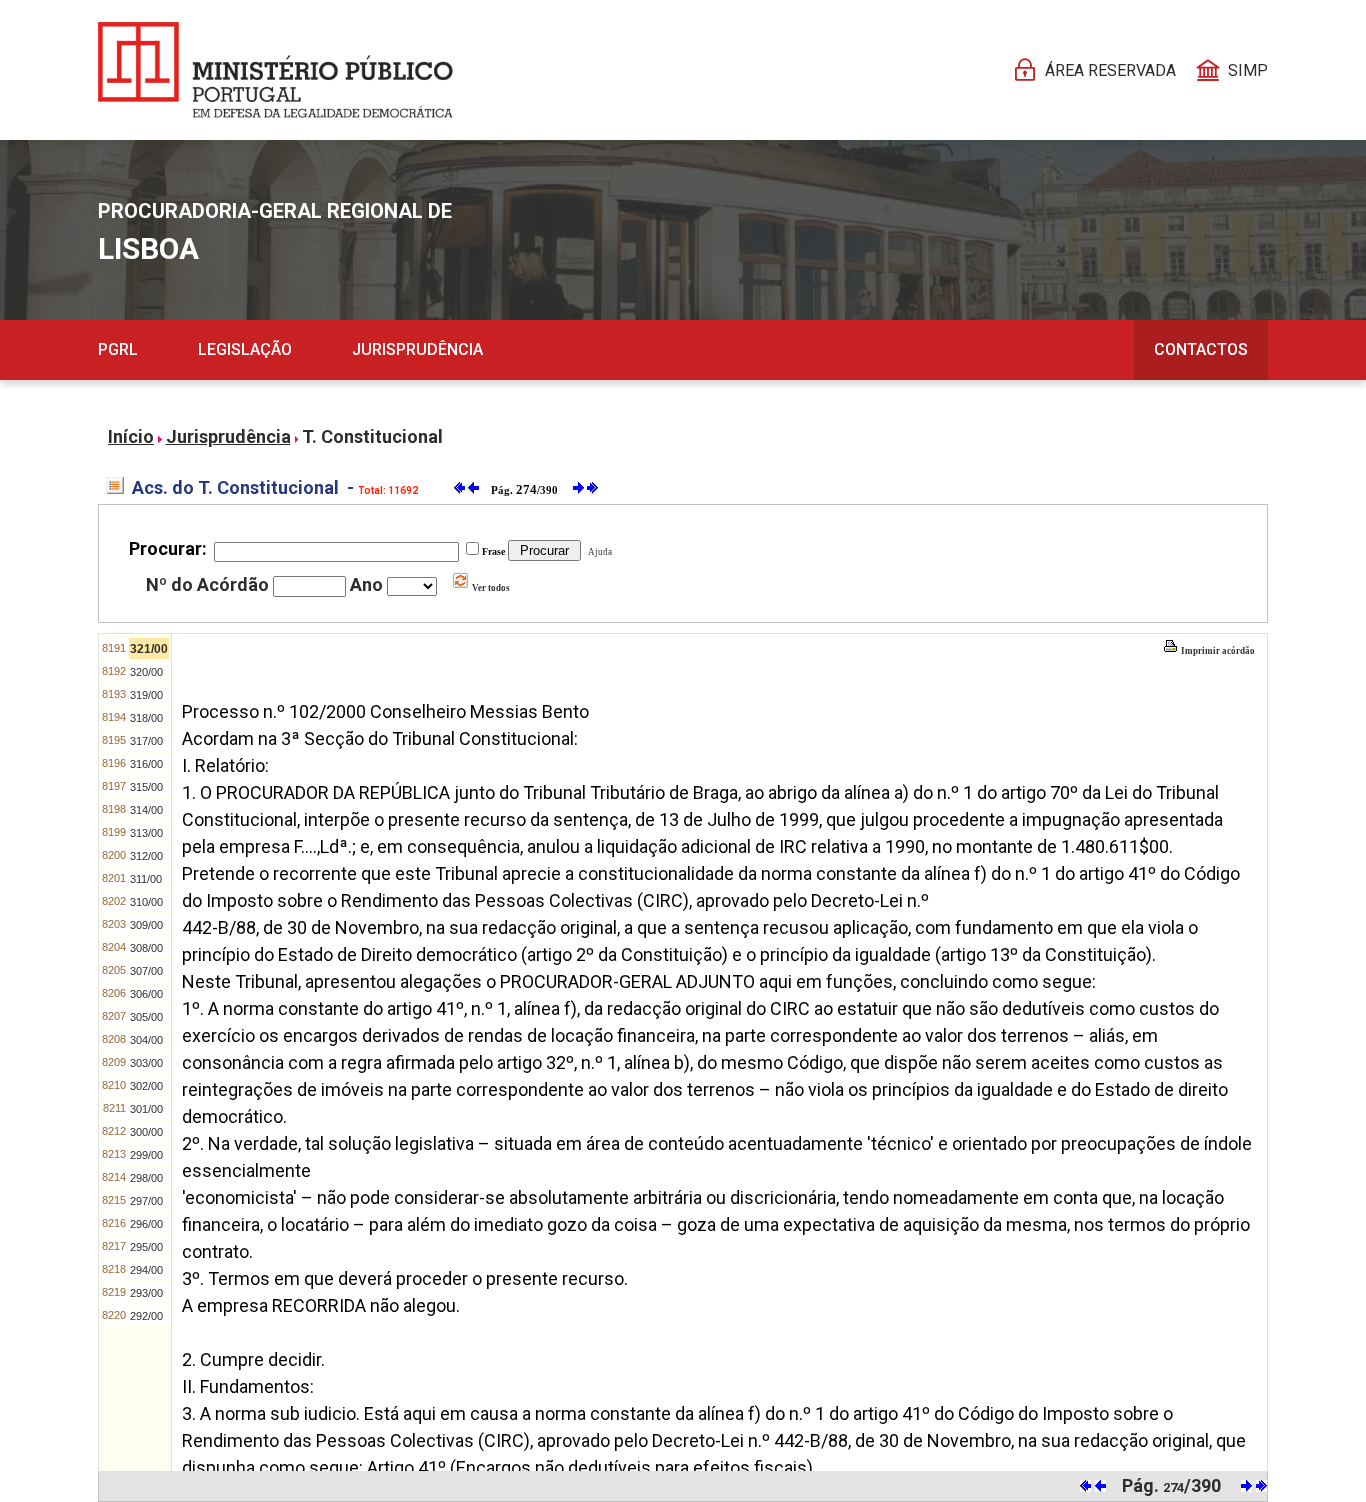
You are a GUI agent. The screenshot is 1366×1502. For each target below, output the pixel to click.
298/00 (146, 1178)
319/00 (146, 695)
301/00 (146, 1109)
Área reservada (1110, 70)
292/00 (146, 1316)
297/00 (146, 1201)
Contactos (1201, 349)
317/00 (146, 741)
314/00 (146, 810)
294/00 (146, 1270)
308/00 (146, 948)
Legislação (245, 349)
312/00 (146, 856)
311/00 (146, 879)
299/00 (146, 1155)
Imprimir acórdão (1217, 651)
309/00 (146, 925)
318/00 (146, 718)
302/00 (146, 1086)
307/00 (146, 971)
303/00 (146, 1063)
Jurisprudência (417, 349)
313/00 (146, 833)
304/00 (146, 1040)
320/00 (146, 672)
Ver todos (490, 588)
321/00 (149, 649)
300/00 (146, 1132)
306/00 (146, 994)
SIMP (1248, 70)
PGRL (118, 349)
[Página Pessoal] (275, 70)
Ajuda (598, 552)
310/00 (146, 902)
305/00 (146, 1017)
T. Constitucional (372, 436)
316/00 (146, 764)
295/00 (146, 1247)
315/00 (146, 787)
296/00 (146, 1224)
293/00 (146, 1293)
